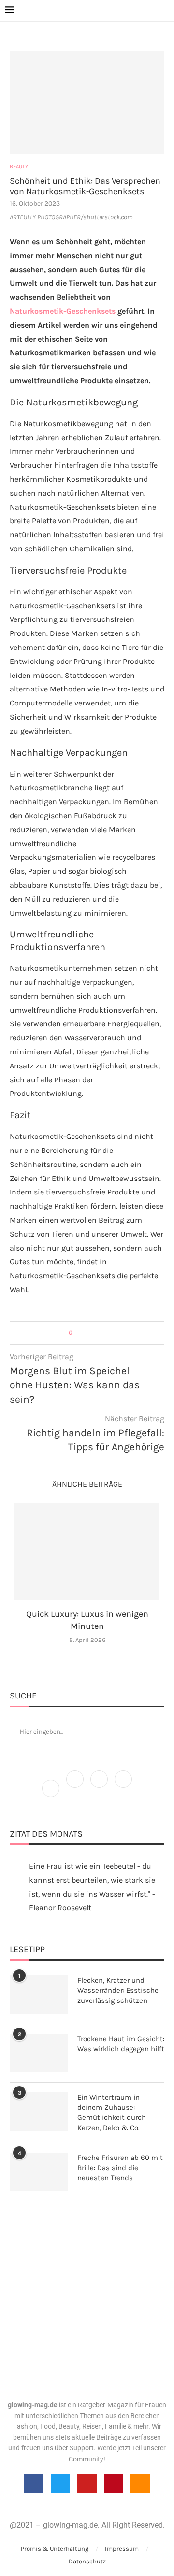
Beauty (19, 166)
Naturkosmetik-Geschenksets (63, 311)
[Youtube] (87, 2484)
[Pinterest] (123, 1788)
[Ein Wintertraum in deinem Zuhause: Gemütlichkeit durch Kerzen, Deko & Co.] (39, 2112)
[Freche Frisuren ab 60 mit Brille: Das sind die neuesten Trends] (39, 2172)
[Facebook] (52, 1788)
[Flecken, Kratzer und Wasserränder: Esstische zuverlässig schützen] (39, 1995)
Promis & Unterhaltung (55, 2549)
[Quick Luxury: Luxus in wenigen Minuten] (87, 1552)
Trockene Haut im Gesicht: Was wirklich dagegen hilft (121, 2044)
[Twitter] (76, 1788)
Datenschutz (87, 2561)
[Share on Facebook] (83, 1333)
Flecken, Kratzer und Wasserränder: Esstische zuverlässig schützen (118, 1990)
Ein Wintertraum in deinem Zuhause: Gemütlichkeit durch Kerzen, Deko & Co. (112, 2112)
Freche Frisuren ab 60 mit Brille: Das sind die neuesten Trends (120, 2168)
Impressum (122, 2549)
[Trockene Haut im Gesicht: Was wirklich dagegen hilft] (39, 2053)
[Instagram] (100, 1788)
